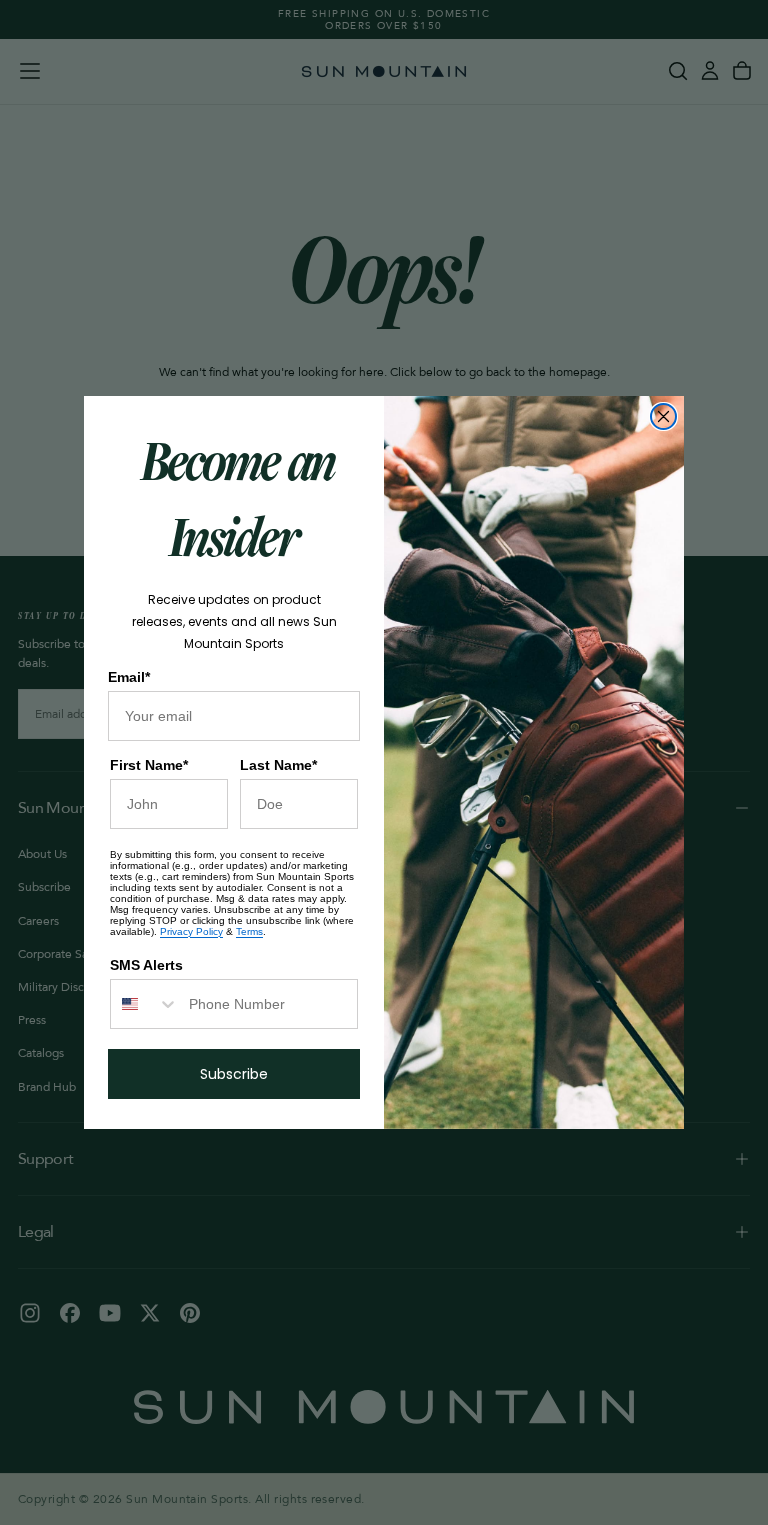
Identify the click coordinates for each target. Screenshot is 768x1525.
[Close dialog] (663, 416)
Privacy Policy (191, 931)
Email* (129, 677)
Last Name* (278, 765)
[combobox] (145, 1004)
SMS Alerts (146, 965)
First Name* (149, 765)
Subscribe (234, 1074)
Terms (249, 931)
